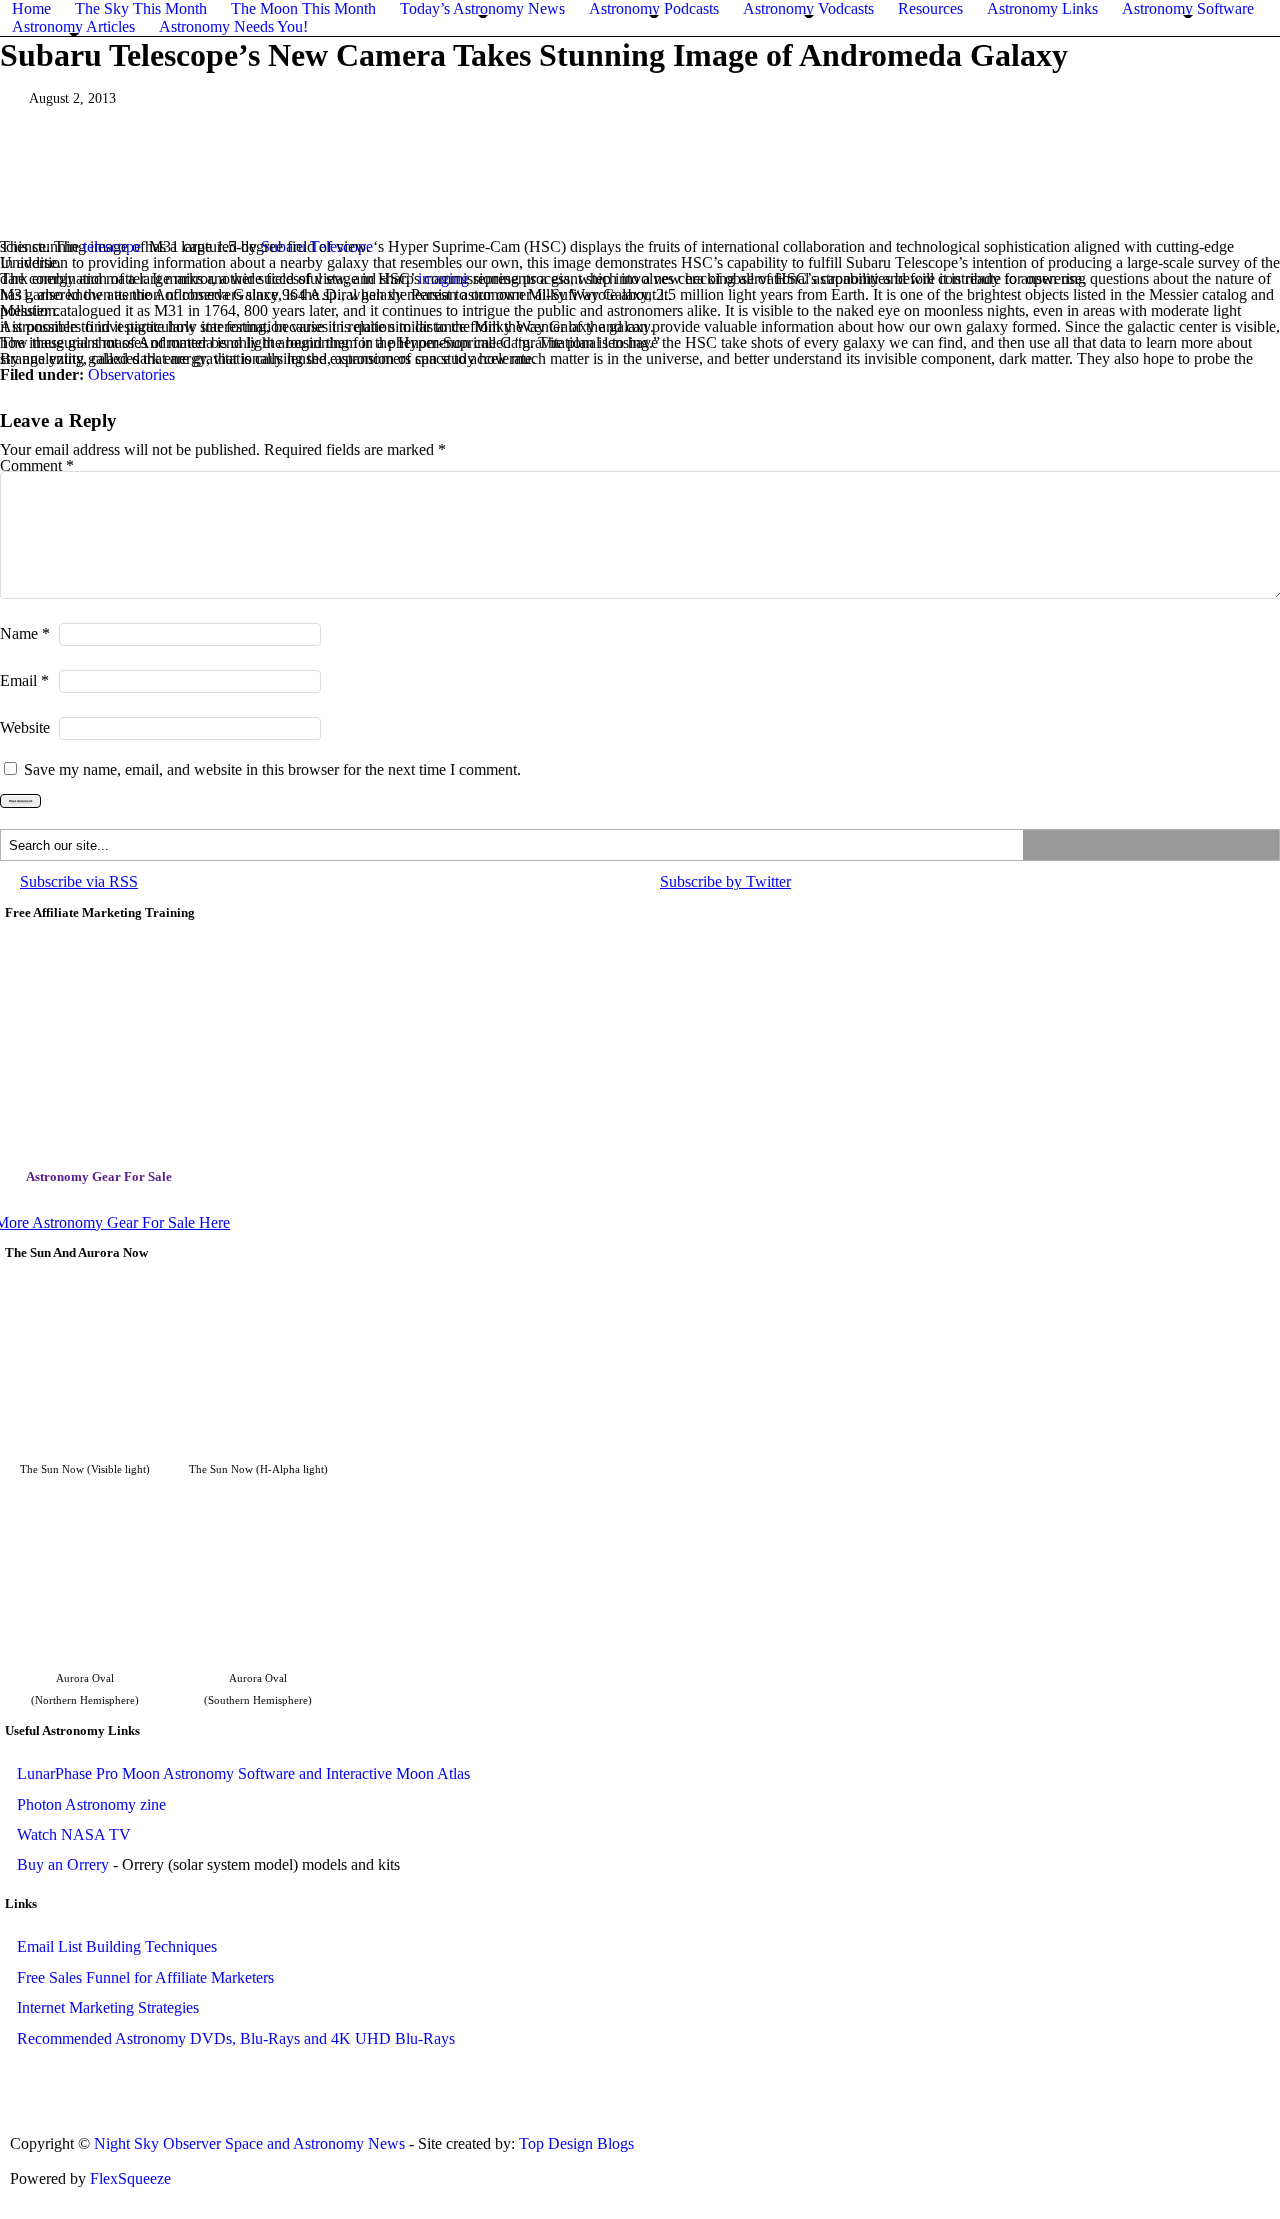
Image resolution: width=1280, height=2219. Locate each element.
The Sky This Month (141, 8)
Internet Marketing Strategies (108, 2007)
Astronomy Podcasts (654, 8)
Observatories (131, 374)
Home (31, 8)
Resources (930, 8)
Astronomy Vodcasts (808, 8)
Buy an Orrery (63, 1864)
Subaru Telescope (317, 246)
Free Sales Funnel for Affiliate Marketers (145, 1977)
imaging (443, 278)
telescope (112, 246)
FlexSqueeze (130, 2178)
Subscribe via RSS (79, 881)
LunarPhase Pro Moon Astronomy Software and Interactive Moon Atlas (243, 1773)
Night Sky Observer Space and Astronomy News (251, 2143)
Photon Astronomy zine (91, 1804)
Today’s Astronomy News (482, 8)
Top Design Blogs (576, 2143)
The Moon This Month (303, 8)
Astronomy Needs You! (233, 26)
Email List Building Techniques (117, 1946)
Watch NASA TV (74, 1834)
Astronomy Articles (73, 26)
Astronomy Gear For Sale (99, 1176)
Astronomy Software (1188, 8)
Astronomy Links (1042, 8)
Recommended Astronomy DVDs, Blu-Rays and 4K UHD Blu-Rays (236, 2038)
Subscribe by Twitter (725, 881)
